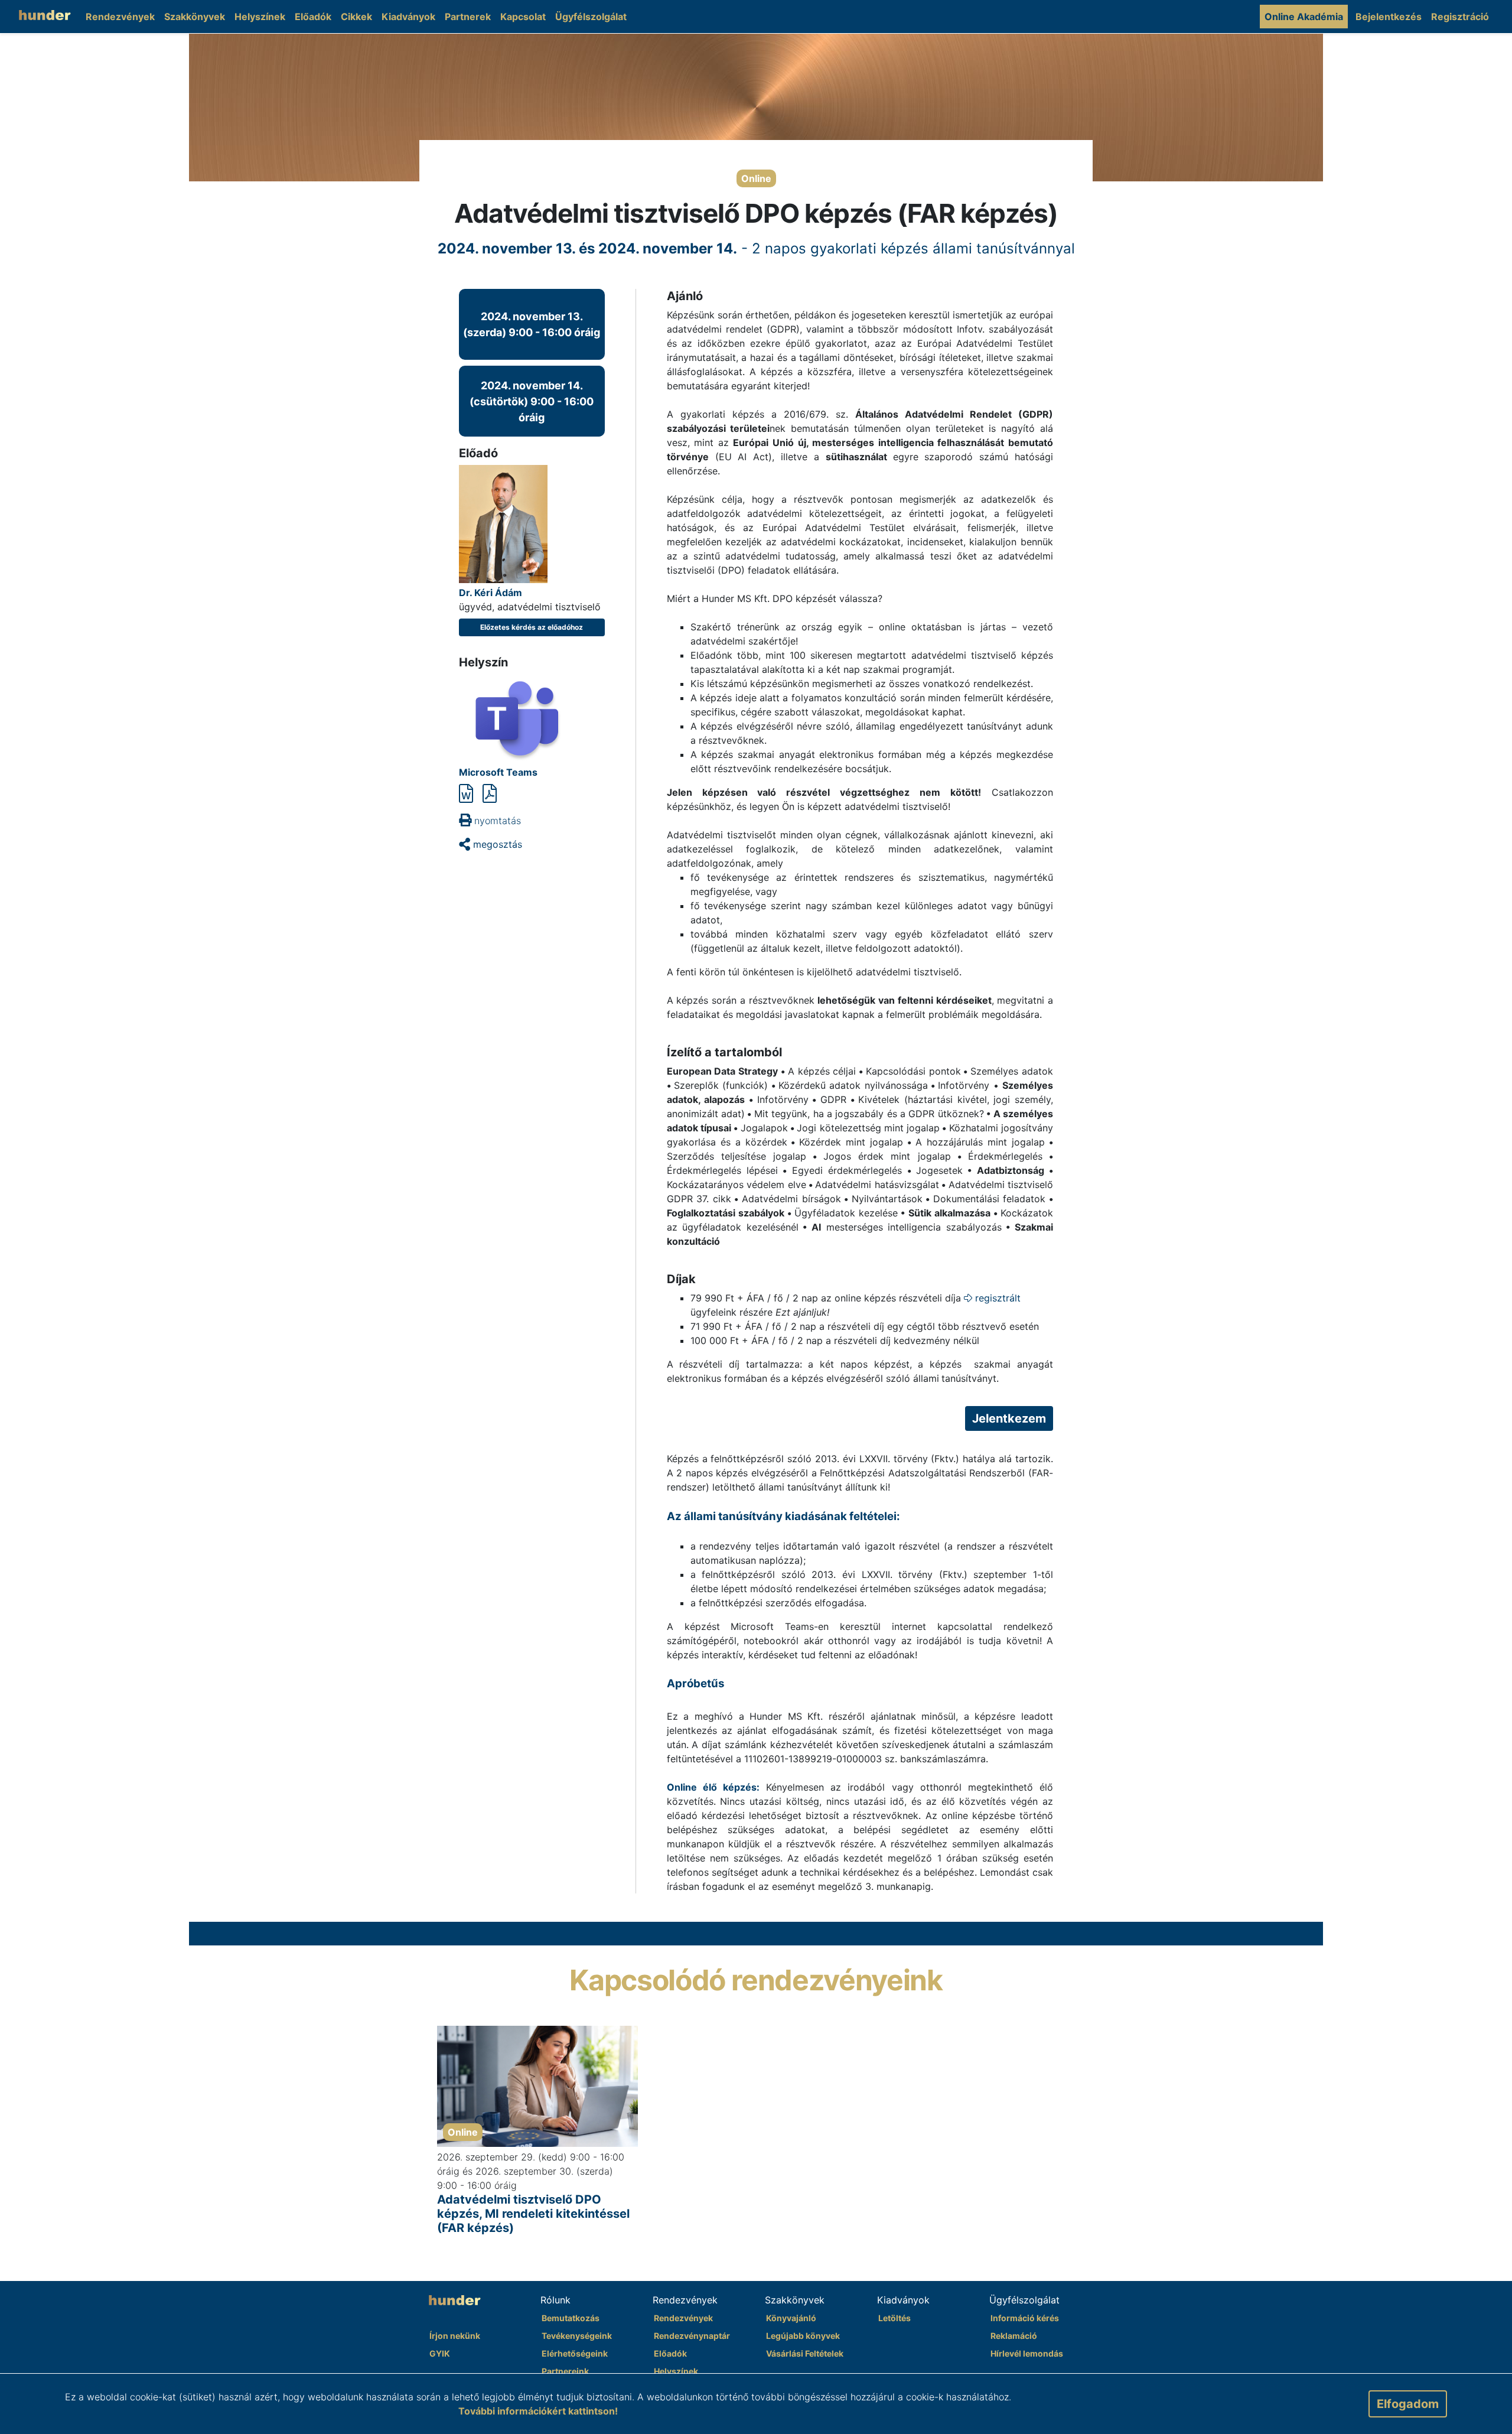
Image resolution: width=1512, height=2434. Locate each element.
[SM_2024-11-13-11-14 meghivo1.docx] (466, 794)
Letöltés (895, 2318)
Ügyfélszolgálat (591, 17)
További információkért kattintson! (538, 2411)
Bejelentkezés (1389, 17)
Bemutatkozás (571, 2318)
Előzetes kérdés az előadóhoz (532, 627)
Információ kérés (1025, 2318)
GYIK (440, 2353)
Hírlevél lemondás (1027, 2353)
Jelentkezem (1009, 1418)
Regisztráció (1460, 17)
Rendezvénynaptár (692, 2336)
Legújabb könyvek (803, 2336)
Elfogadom (1408, 2404)
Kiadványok (408, 17)
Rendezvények (120, 17)
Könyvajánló (791, 2318)
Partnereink (565, 2371)
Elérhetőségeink (575, 2353)
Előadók (313, 17)
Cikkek (356, 17)
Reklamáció (1014, 2336)
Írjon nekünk (455, 2336)
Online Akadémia (1304, 17)
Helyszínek (260, 17)
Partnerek (468, 17)
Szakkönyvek (195, 17)
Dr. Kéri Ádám (491, 593)
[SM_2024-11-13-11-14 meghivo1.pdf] (490, 794)
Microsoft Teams (498, 772)
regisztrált (996, 1298)
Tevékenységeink (577, 2336)
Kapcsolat (523, 17)
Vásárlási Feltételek (805, 2353)
